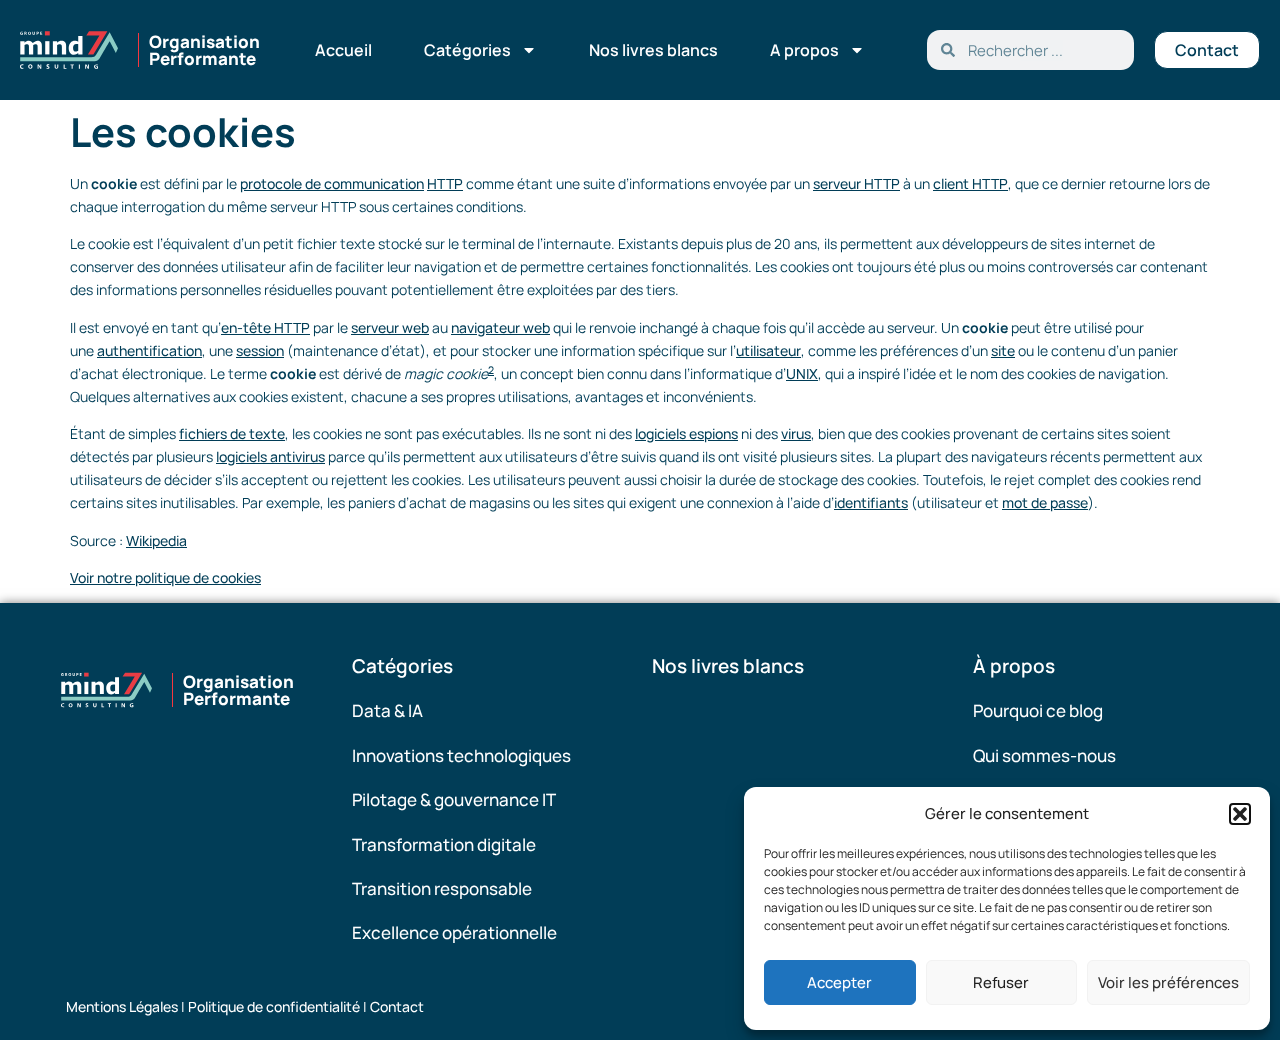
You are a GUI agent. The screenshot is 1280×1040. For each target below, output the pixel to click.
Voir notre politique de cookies (165, 577)
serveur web (390, 327)
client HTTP (970, 183)
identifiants (871, 502)
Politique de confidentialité (274, 1006)
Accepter (839, 982)
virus (796, 433)
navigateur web (500, 327)
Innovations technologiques (461, 755)
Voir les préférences (1168, 982)
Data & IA (387, 710)
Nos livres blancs (653, 50)
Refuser (1001, 982)
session (260, 350)
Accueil (343, 50)
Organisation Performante (204, 50)
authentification (149, 350)
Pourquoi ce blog (1038, 710)
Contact (397, 1006)
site (1003, 350)
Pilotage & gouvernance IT (454, 799)
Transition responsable (442, 888)
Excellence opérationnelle (454, 932)
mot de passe (1045, 502)
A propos (804, 50)
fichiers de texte (232, 433)
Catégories (467, 50)
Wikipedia (156, 540)
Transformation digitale (444, 844)
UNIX (802, 373)
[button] (1240, 814)
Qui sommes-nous (1044, 755)
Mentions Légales (122, 1006)
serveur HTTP (856, 183)
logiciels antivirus (270, 456)
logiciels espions (686, 433)
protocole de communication (332, 183)
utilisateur (768, 350)
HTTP (445, 183)
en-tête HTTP (265, 327)
